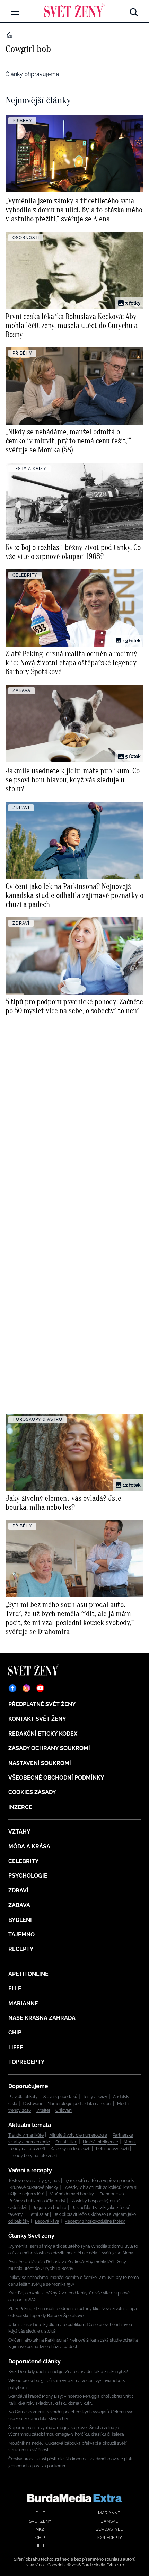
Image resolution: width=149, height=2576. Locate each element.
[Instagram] (26, 1688)
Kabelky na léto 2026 (71, 2149)
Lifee (16, 2047)
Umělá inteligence (100, 2142)
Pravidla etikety (23, 2097)
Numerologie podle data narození (80, 2104)
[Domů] (74, 10)
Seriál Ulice (66, 2142)
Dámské (109, 2521)
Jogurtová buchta (50, 2208)
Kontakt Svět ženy (37, 1719)
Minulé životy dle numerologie (78, 2135)
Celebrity (24, 1861)
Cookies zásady (32, 1792)
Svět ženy (40, 2521)
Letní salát (38, 2214)
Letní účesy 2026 (112, 2149)
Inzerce (20, 1807)
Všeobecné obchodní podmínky (56, 1778)
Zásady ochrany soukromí (49, 1748)
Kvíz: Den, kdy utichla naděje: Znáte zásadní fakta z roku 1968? (68, 2372)
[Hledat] (134, 10)
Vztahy (19, 1832)
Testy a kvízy (95, 2097)
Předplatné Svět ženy (42, 1704)
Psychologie (28, 1876)
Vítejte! (43, 2110)
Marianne (23, 2003)
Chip (15, 2033)
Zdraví (18, 1891)
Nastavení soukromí (40, 1763)
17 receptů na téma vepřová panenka (100, 2181)
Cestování (32, 2104)
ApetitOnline (28, 1974)
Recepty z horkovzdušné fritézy (95, 2221)
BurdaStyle (109, 2529)
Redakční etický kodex (43, 1734)
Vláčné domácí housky (72, 2194)
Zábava (19, 1905)
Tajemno (21, 1935)
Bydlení (20, 1920)
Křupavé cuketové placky (34, 2187)
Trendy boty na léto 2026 (33, 2156)
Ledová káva (47, 2221)
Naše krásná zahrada (42, 2018)
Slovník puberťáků (60, 2097)
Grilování (64, 2110)
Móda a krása (29, 1847)
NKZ (40, 2529)
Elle (15, 1989)
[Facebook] (12, 1688)
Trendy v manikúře (26, 2135)
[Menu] (15, 12)
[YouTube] (40, 1688)
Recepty (21, 1949)
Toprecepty (27, 2062)
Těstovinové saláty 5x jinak (34, 2181)
